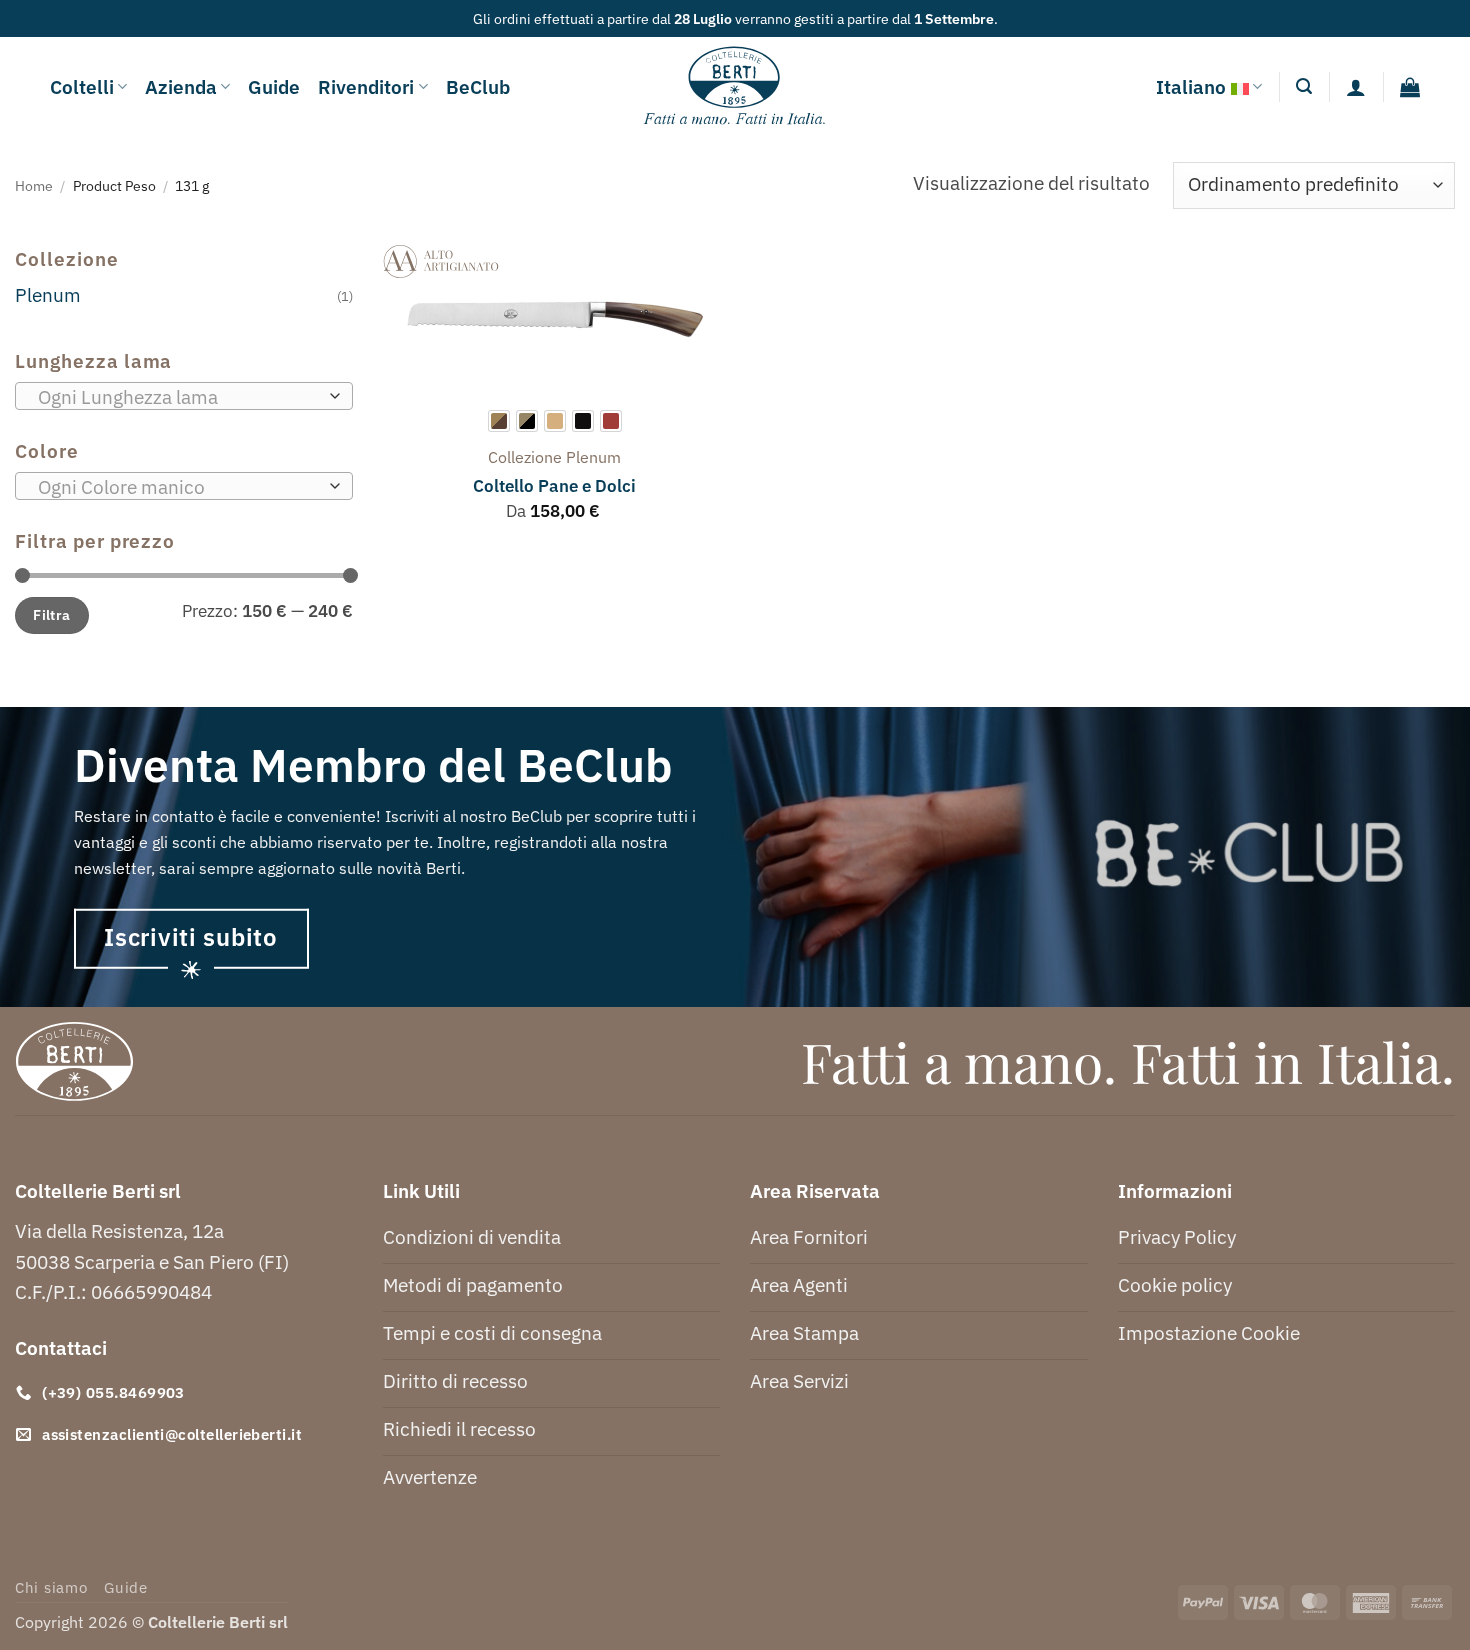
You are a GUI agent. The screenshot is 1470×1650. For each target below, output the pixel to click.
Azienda (181, 86)
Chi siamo (51, 1587)
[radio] (499, 421)
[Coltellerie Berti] (735, 87)
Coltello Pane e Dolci (554, 486)
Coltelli (82, 86)
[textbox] (177, 397)
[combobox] (184, 396)
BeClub (478, 86)
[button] (1304, 86)
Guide (274, 86)
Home (34, 185)
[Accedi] (1356, 87)
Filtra (52, 614)
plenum (593, 457)
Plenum (48, 294)
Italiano (1191, 86)
